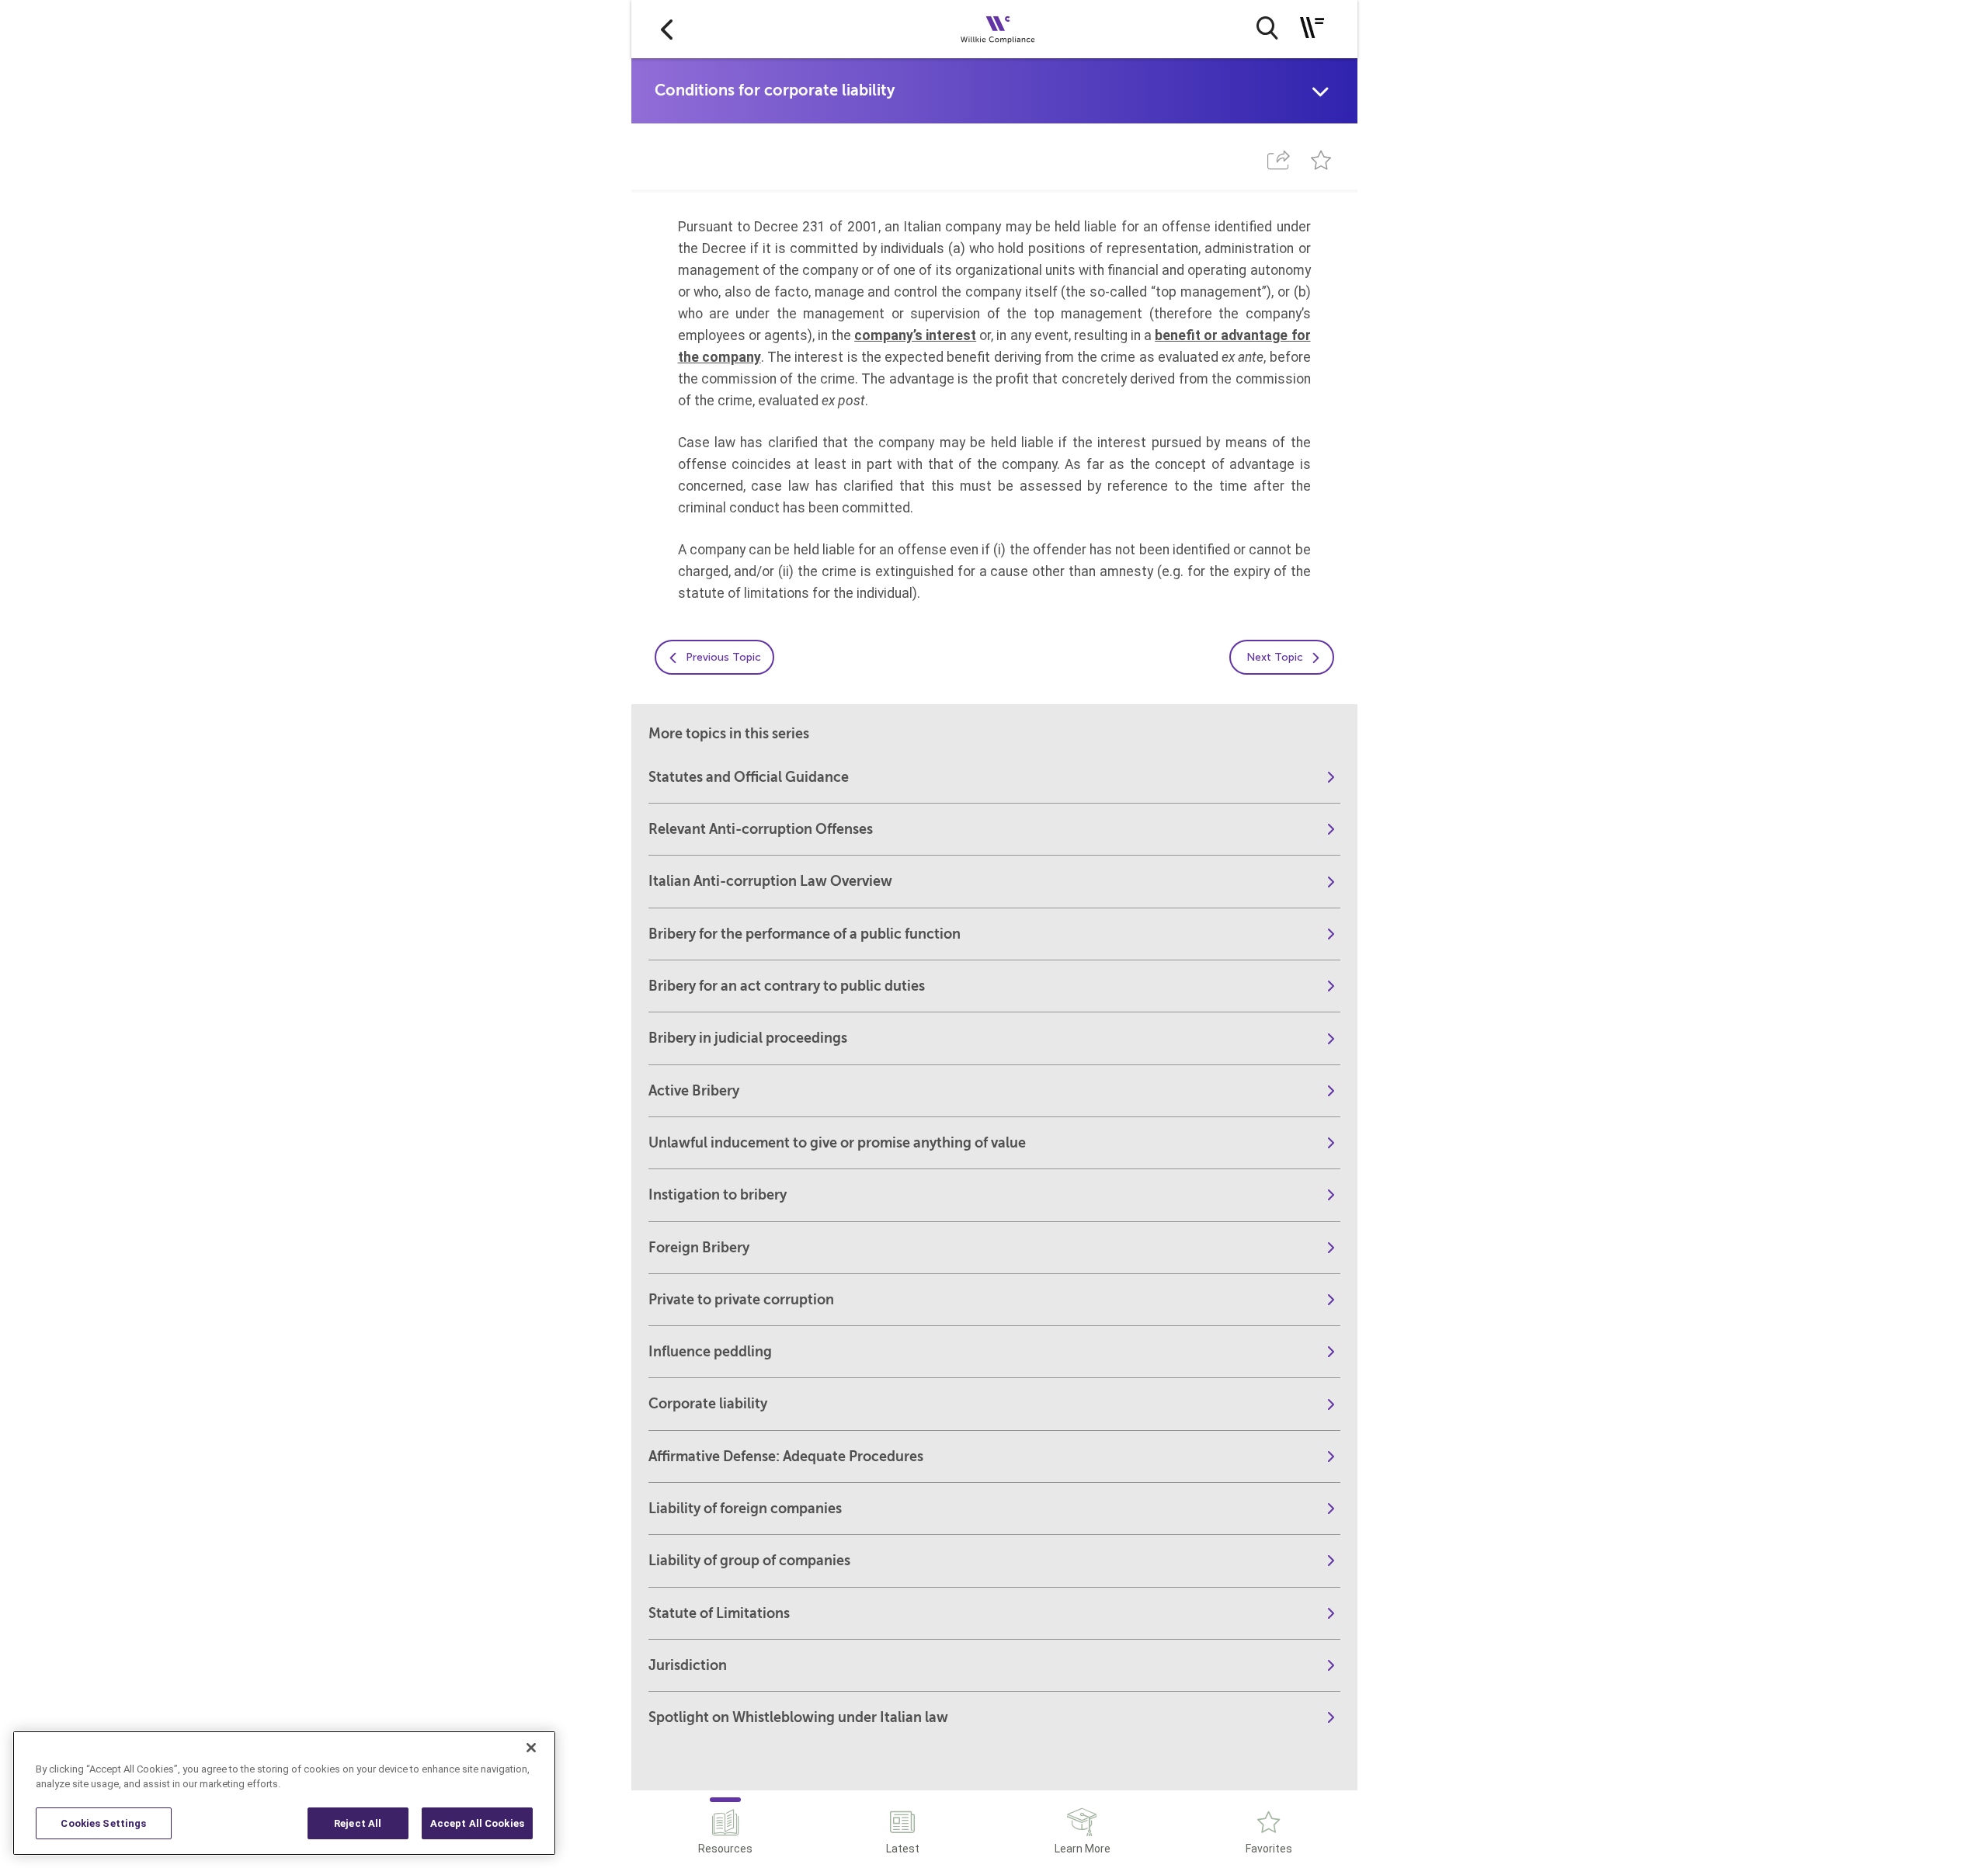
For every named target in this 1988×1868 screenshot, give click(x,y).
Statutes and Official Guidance (749, 777)
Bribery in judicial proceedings (748, 1038)
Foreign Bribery (699, 1248)
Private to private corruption (741, 1300)
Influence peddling (710, 1352)
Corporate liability (708, 1404)
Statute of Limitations (719, 1613)
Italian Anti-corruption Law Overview (770, 881)
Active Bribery (694, 1091)
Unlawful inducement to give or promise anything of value (837, 1143)
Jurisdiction (688, 1665)
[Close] (531, 1748)
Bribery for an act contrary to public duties (787, 986)
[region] (284, 1793)
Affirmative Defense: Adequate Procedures (786, 1457)
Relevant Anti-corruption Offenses (761, 829)
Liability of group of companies (749, 1561)
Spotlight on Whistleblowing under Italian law (798, 1717)
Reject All (358, 1823)
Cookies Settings (103, 1823)
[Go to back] (667, 29)
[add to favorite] (1321, 160)
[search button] (1267, 28)
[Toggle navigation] (1312, 28)
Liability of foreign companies (745, 1509)
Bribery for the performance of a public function (805, 934)
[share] (1279, 160)
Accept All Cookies (477, 1823)
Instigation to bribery (718, 1195)
